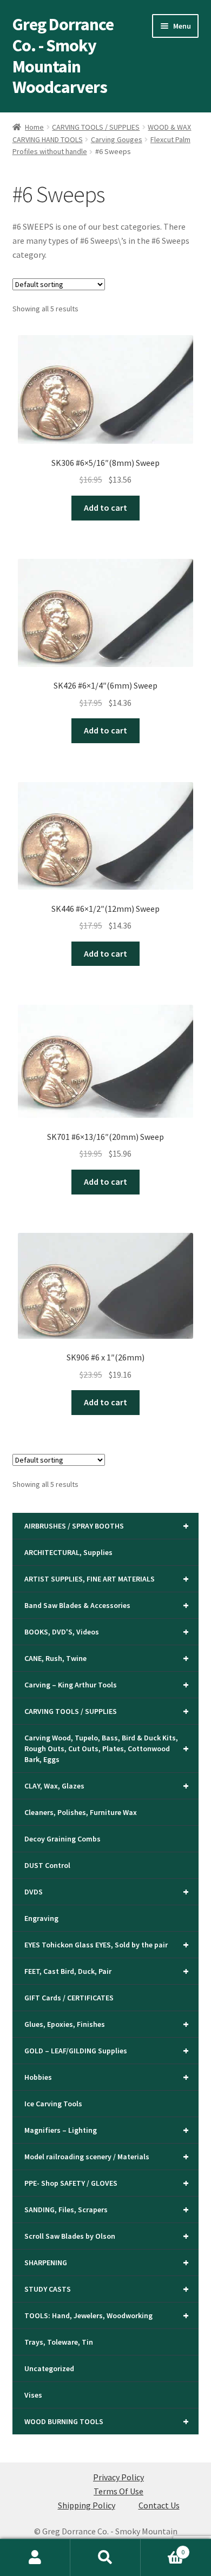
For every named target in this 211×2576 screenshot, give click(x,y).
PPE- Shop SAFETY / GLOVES (107, 2183)
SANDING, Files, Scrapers (107, 2209)
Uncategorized (49, 2368)
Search (105, 2558)
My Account (35, 2558)
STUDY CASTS (107, 2289)
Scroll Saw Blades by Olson (107, 2236)
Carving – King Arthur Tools (107, 1684)
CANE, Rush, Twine (107, 1658)
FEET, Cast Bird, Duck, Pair (107, 1971)
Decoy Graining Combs (62, 1839)
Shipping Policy (87, 2505)
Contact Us (159, 2505)
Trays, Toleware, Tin (59, 2342)
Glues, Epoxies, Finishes (107, 2024)
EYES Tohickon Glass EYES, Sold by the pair (107, 1944)
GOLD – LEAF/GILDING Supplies (107, 2050)
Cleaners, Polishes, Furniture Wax (81, 1812)
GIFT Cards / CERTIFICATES (69, 1998)
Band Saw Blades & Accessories (107, 1605)
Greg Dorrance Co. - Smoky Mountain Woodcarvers (63, 56)
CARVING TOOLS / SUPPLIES (96, 127)
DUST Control (47, 1865)
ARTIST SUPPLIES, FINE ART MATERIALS (107, 1579)
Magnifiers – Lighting (107, 2130)
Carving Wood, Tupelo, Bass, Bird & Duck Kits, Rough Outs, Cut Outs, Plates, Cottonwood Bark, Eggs (107, 1749)
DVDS (107, 1891)
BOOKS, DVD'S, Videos (107, 1631)
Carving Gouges (117, 139)
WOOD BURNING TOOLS (107, 2421)
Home (34, 127)
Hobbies (107, 2077)
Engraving (41, 1918)
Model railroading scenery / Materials (107, 2156)
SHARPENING (107, 2262)
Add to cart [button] (105, 508)
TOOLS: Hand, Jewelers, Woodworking (107, 2315)
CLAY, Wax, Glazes (107, 1786)
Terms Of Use (118, 2491)
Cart (163, 2548)
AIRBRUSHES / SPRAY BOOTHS (107, 1526)
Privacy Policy (118, 2477)
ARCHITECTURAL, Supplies (68, 1552)
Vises (33, 2395)
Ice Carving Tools (53, 2104)
